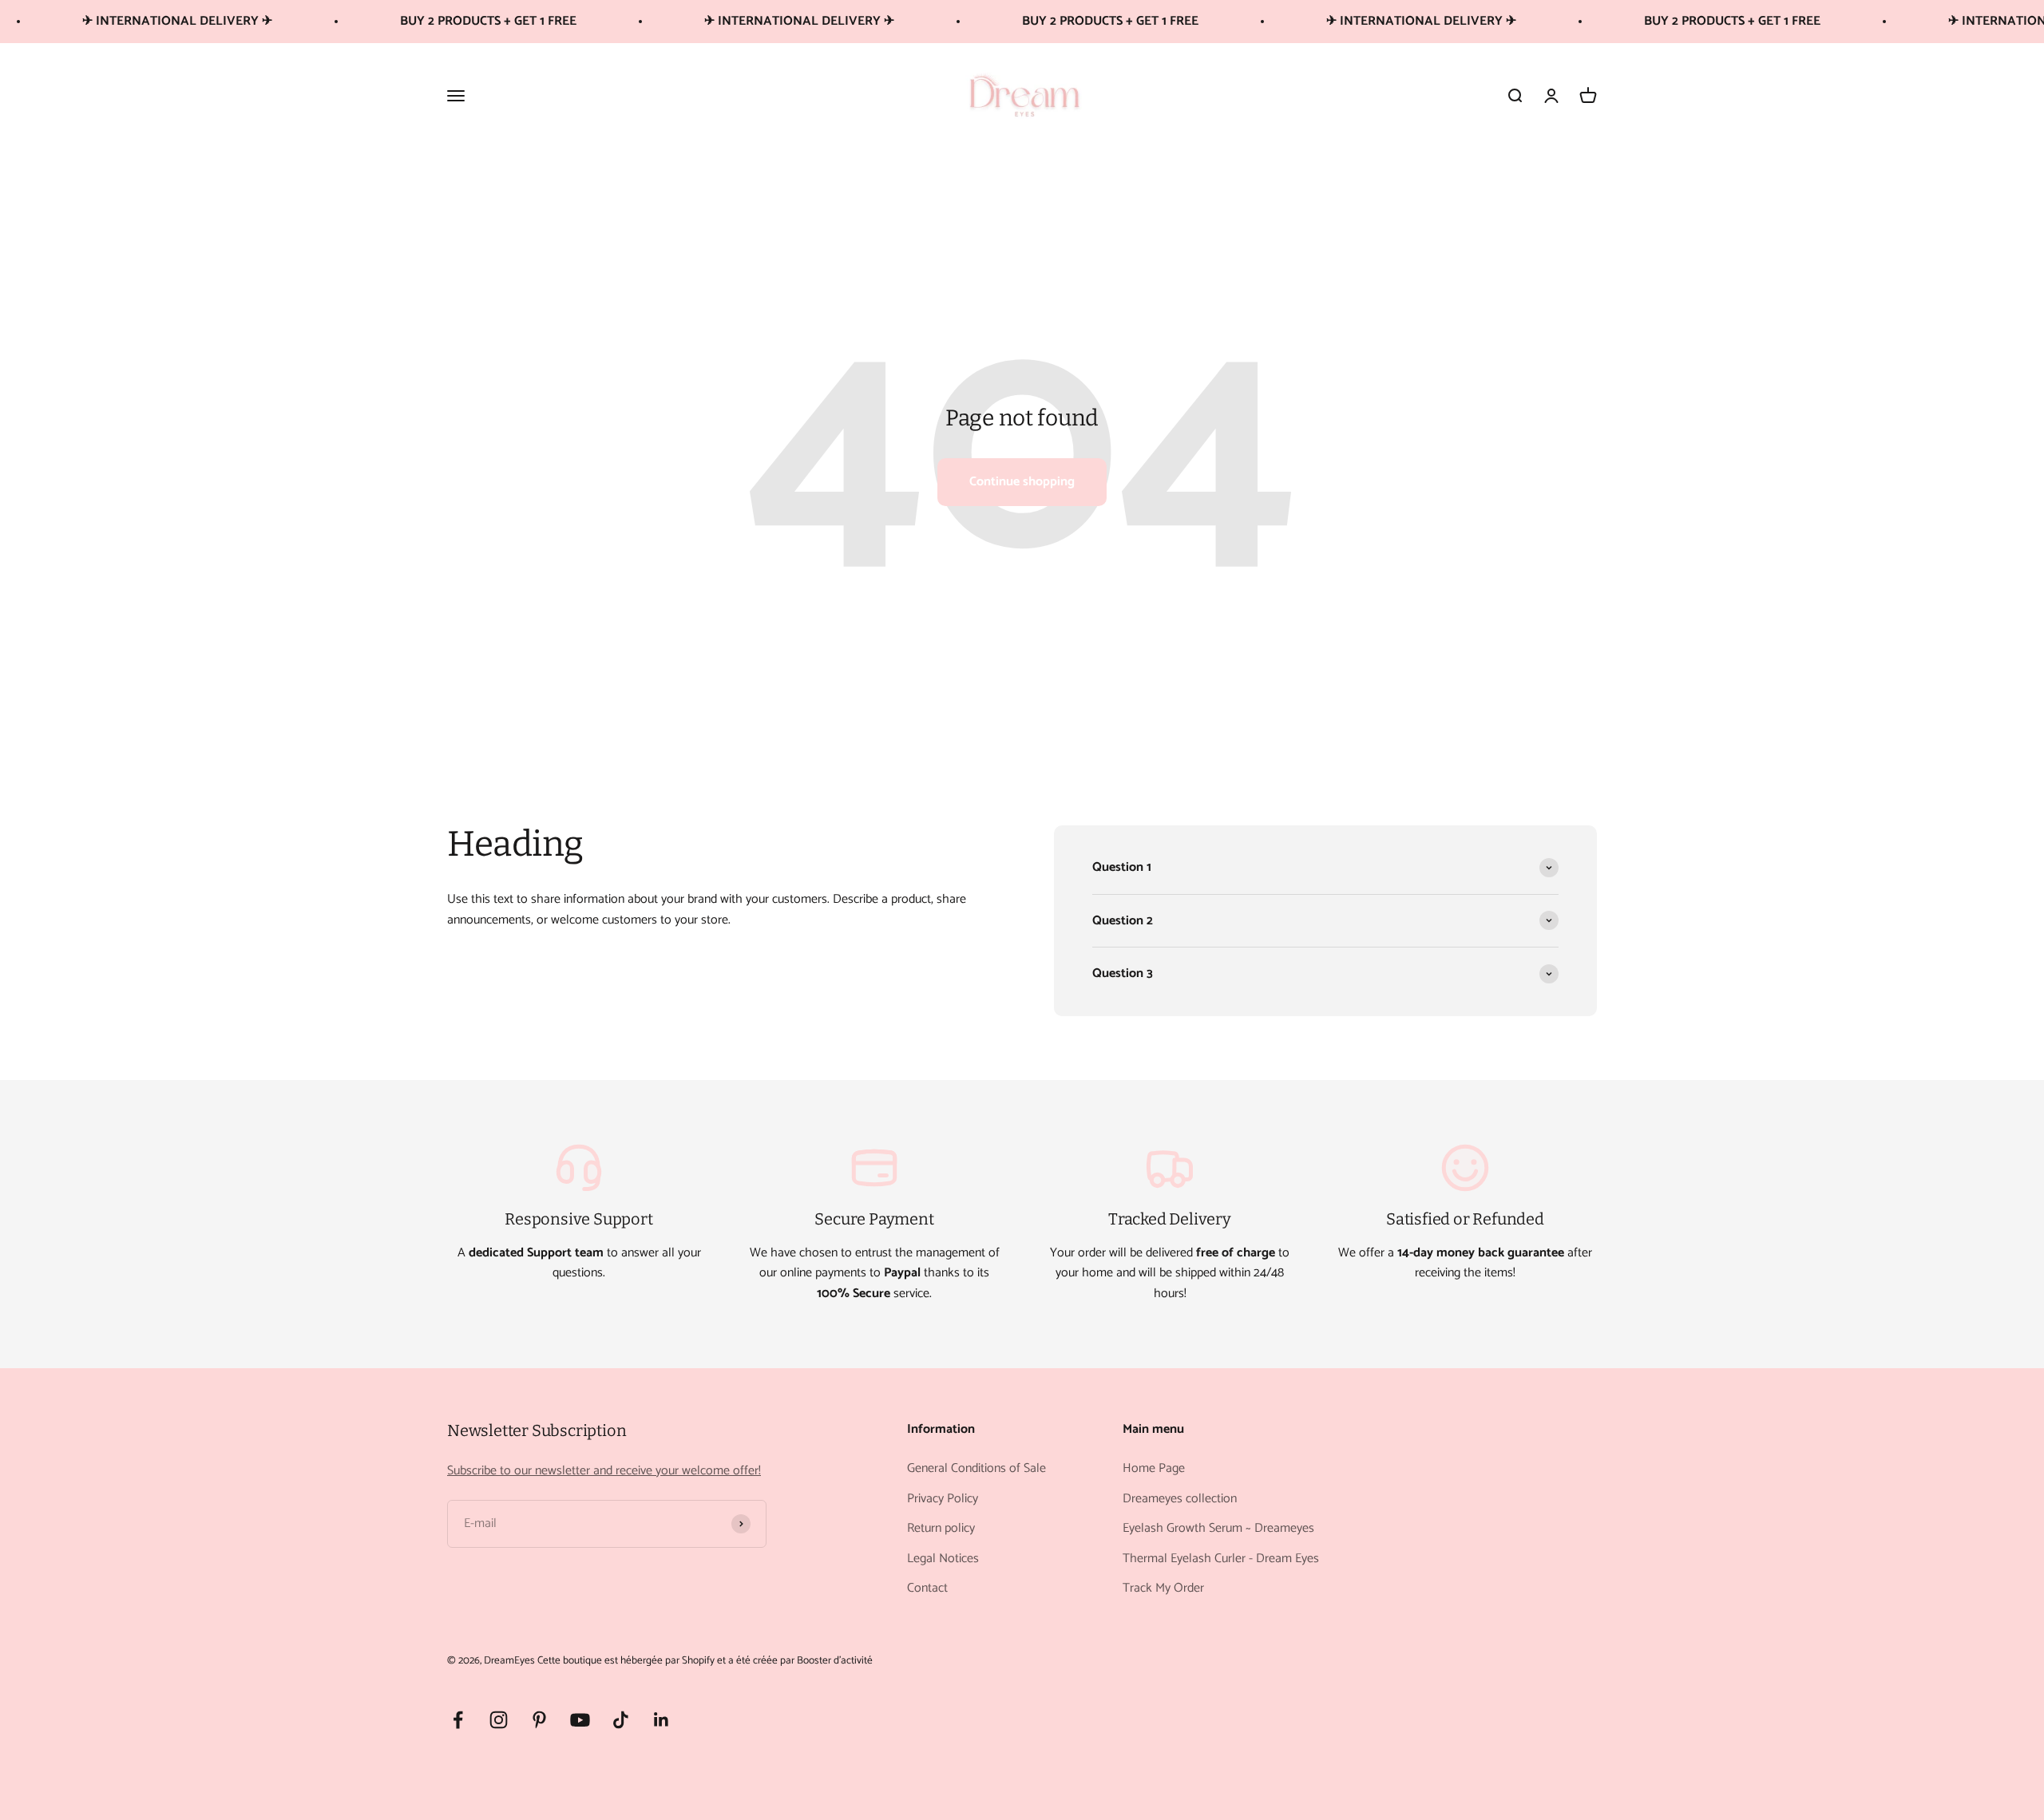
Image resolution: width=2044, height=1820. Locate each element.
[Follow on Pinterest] (539, 1720)
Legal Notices (943, 1559)
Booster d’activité (835, 1660)
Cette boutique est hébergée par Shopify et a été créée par (666, 1660)
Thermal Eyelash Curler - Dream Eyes (1221, 1559)
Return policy (941, 1529)
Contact (927, 1589)
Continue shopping (1022, 482)
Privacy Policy (943, 1499)
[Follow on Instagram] (499, 1720)
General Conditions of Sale (976, 1469)
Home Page (1154, 1469)
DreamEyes (509, 1660)
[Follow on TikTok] (621, 1720)
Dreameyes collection (1180, 1499)
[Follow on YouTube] (580, 1720)
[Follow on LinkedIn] (662, 1720)
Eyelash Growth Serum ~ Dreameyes (1218, 1529)
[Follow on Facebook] (458, 1720)
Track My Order (1163, 1589)
